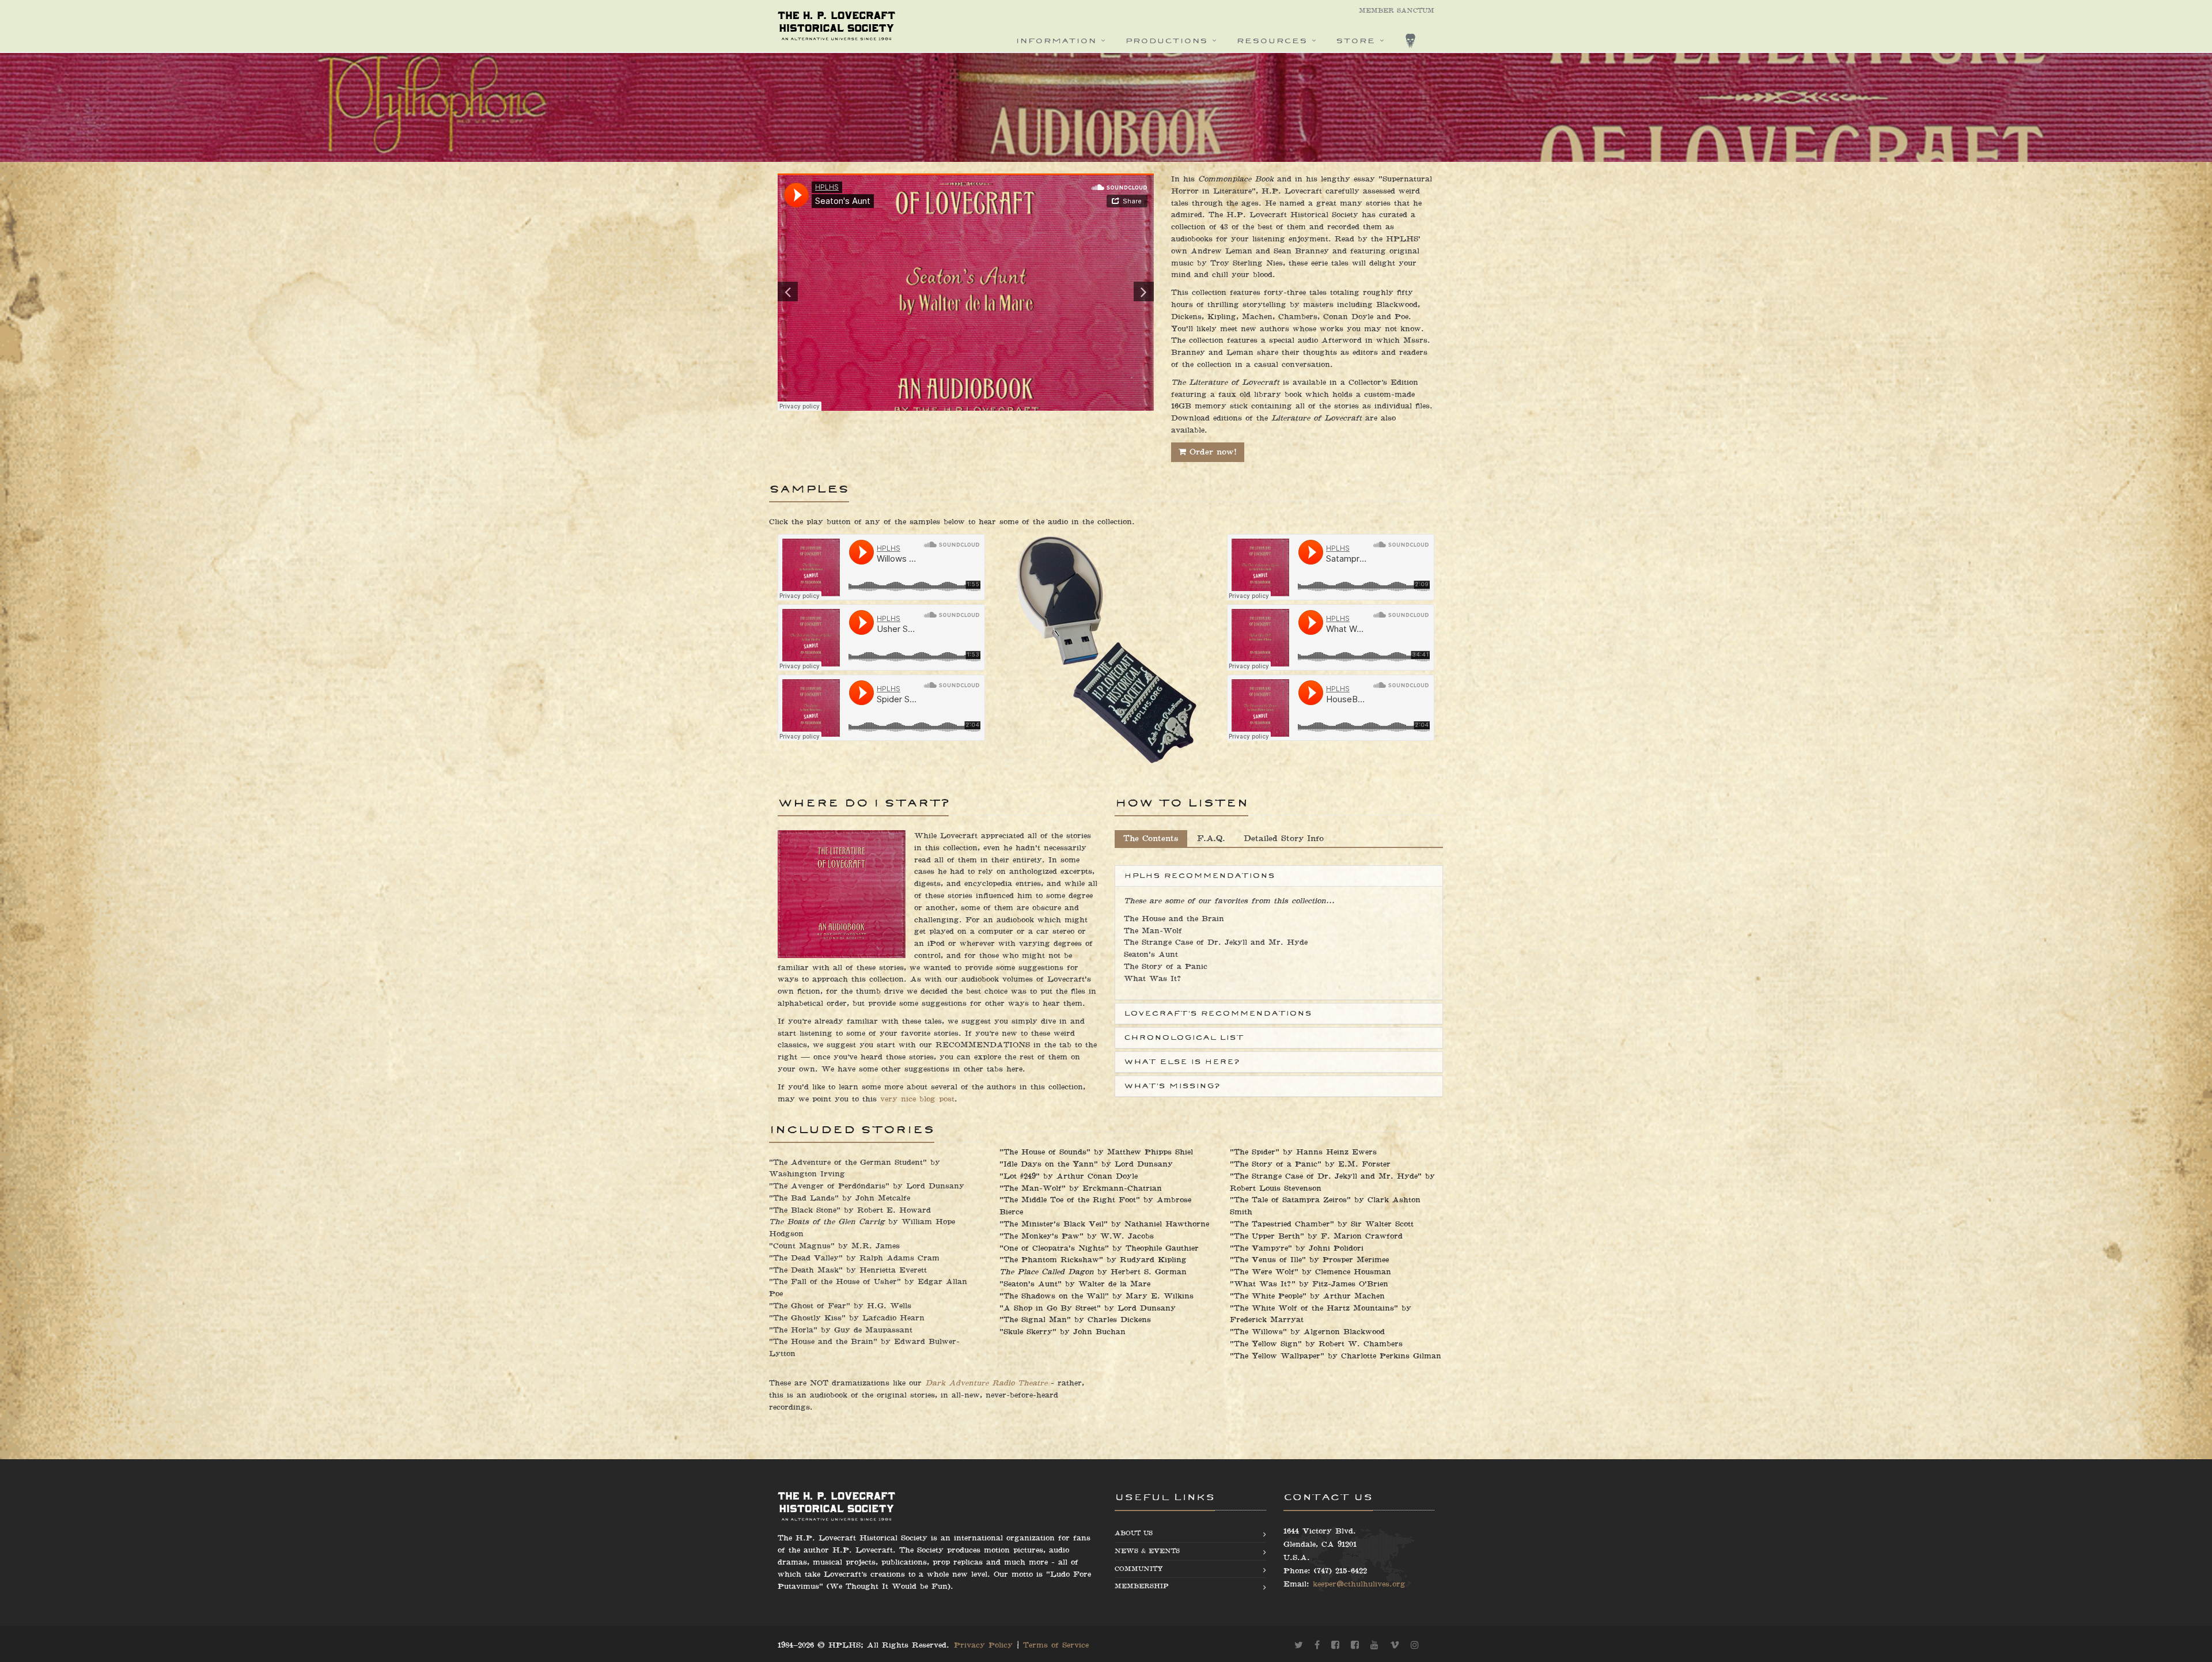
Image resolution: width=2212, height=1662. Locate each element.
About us (1134, 1533)
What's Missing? (1172, 1086)
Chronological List (1184, 1038)
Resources (1272, 41)
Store (1355, 41)
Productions (1166, 41)
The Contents (1151, 838)
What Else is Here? (1181, 1062)
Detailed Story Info (1284, 838)
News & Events (1147, 1551)
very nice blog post (917, 1099)
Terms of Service (1056, 1645)
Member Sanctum (1397, 11)
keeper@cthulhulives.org (1359, 1584)
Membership (1141, 1586)
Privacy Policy (983, 1645)
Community (1139, 1569)
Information (1056, 41)
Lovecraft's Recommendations (1218, 1013)
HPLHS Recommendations (1199, 876)
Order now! (1211, 452)
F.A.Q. (1211, 838)
